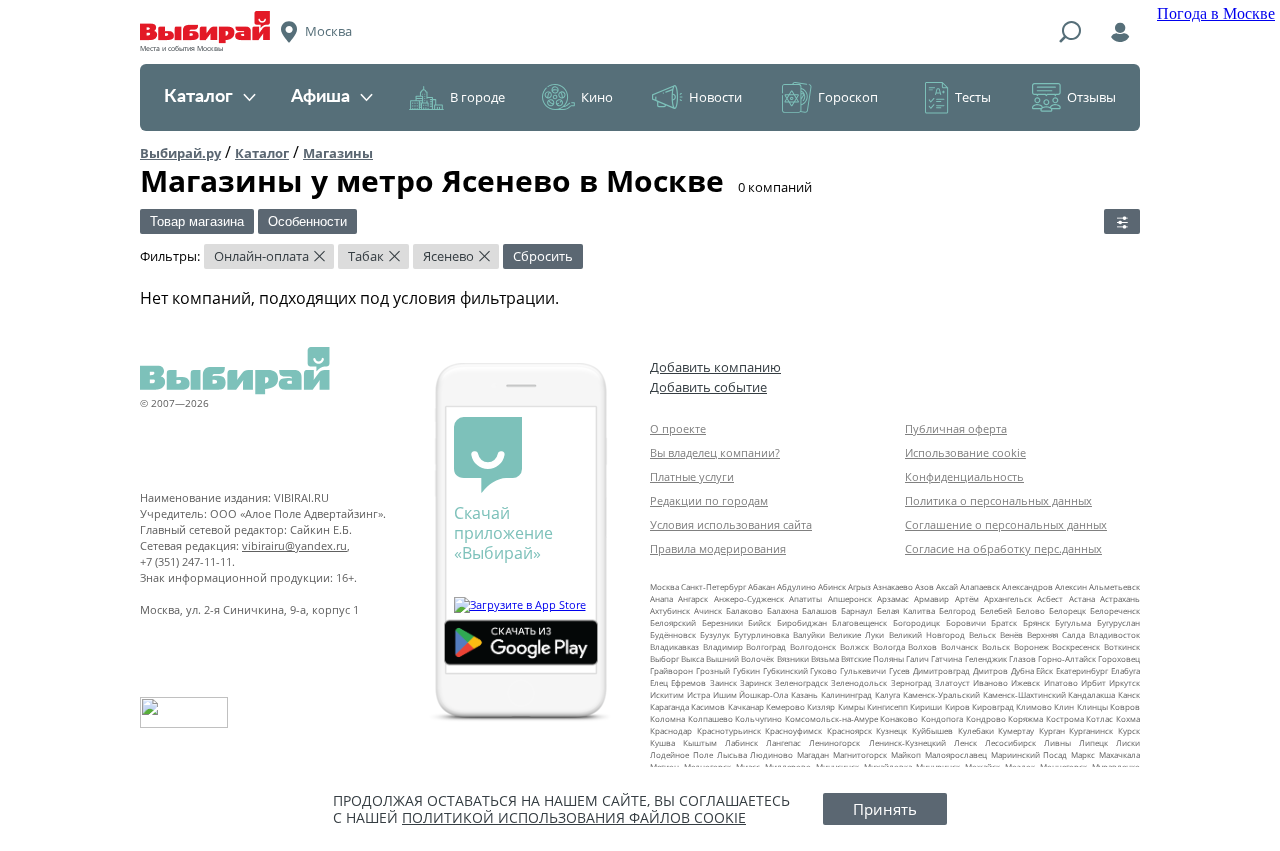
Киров (957, 706)
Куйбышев (932, 730)
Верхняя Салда (1056, 634)
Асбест (1050, 598)
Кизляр (821, 706)
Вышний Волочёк (740, 658)
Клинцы (1092, 706)
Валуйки (809, 634)
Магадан (813, 754)
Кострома (1065, 718)
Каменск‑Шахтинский (1024, 694)
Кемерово (785, 706)
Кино (597, 97)
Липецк (1093, 742)
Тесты (973, 97)
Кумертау (1016, 730)
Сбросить (543, 256)
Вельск (982, 634)
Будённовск (673, 634)
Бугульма (1073, 622)
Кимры (851, 706)
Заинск (723, 682)
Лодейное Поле (681, 754)
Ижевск (1025, 682)
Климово (1034, 706)
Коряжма (1025, 718)
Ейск (1044, 670)
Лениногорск (834, 742)
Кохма (1128, 718)
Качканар (746, 706)
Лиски (1128, 742)
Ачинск (708, 610)
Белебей (996, 610)
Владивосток (1114, 634)
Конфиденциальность (964, 476)
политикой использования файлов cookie (574, 817)
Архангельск (1008, 598)
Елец (659, 682)
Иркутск (1124, 682)
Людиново (771, 754)
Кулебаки (976, 730)
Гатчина (946, 658)
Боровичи (966, 622)
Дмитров (990, 670)
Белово (1030, 610)
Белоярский (673, 622)
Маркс (1083, 754)
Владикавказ (674, 646)
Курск (1129, 730)
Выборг (664, 658)
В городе (477, 97)
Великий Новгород (927, 634)
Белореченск (1115, 610)
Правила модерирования (718, 548)
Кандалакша (1091, 694)
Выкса (692, 658)
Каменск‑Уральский (941, 694)
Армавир (931, 598)
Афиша (320, 97)
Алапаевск (980, 586)
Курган (1052, 730)
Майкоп (906, 754)
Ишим (725, 694)
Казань (804, 694)
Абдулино (796, 586)
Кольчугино (758, 718)
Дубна (1022, 670)
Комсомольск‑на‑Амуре (831, 718)
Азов (924, 586)
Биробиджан (802, 622)
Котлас (1099, 718)
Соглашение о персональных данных (1006, 524)
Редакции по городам (709, 500)
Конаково (899, 718)
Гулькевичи (863, 670)
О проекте (678, 428)
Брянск (1036, 622)
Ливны (1057, 742)
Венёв (1011, 634)
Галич (917, 658)
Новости (715, 97)
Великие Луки (856, 634)
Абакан (761, 586)
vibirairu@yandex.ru (294, 545)
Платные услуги (692, 476)
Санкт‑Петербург (713, 586)
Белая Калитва (906, 610)
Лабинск (741, 742)
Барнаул (857, 610)
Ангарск (693, 598)
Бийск (759, 622)
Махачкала (1119, 754)
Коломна (667, 718)
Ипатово (1061, 682)
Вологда (889, 646)
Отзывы (1091, 97)
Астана (1082, 598)
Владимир (723, 646)
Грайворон (671, 670)
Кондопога (942, 718)
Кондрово (986, 718)
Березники (722, 622)
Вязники (793, 658)
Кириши (926, 706)
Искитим (667, 694)
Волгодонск (813, 646)
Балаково (744, 610)
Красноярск (849, 730)
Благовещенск (859, 622)
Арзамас (893, 598)
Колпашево (710, 718)
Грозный (713, 670)
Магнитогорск (860, 754)
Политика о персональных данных (998, 500)
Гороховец (1119, 658)
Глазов (1022, 658)
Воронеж (1031, 646)
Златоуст (952, 682)
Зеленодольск (859, 682)
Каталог (198, 97)
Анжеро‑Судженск (749, 598)
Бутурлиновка (761, 634)
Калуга (887, 694)
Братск (1004, 622)
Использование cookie (965, 452)
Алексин (1071, 586)
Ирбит (1093, 682)
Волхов (922, 646)
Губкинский (785, 670)
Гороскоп (848, 97)
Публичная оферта (956, 428)
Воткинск (1122, 646)
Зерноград (911, 682)
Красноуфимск (793, 730)
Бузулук (715, 634)
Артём (967, 598)
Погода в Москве (1216, 13)
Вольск (996, 646)
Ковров (1125, 706)
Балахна (782, 610)
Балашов (819, 610)
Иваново (990, 682)
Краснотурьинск (729, 730)
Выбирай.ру (180, 153)
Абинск (832, 586)
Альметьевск (1114, 586)
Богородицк (916, 622)
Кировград (993, 706)
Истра (698, 694)
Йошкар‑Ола (763, 694)
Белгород (957, 610)
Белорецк (1067, 610)
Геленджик (986, 658)
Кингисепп (887, 706)
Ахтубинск (670, 610)
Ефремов (688, 682)
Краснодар (671, 730)
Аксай (947, 586)
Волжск (854, 646)
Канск (1129, 694)
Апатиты (805, 598)
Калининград (846, 694)
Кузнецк (891, 730)
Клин (1064, 706)
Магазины (338, 153)
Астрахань (1120, 598)
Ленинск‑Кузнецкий (907, 742)
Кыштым (700, 742)
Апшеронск (850, 598)
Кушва (662, 742)
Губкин (746, 670)
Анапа (661, 598)
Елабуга (1125, 670)
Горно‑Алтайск (1067, 658)
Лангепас (783, 742)
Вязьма (825, 658)
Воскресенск (1076, 646)
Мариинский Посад (1029, 754)
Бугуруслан (1118, 622)
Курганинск (1091, 730)
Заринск (756, 682)
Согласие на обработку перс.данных (1003, 548)
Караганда (669, 706)
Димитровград (941, 670)
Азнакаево (893, 586)
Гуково (823, 670)
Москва (664, 586)
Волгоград (766, 646)
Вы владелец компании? (715, 452)
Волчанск (959, 646)
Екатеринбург (1082, 670)
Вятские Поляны (872, 658)
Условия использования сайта (731, 524)
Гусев (899, 670)
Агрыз (859, 586)
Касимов (708, 706)
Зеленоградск (801, 682)
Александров (1027, 586)
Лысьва (732, 754)
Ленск (965, 742)
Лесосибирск (1010, 742)
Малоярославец (956, 754)
